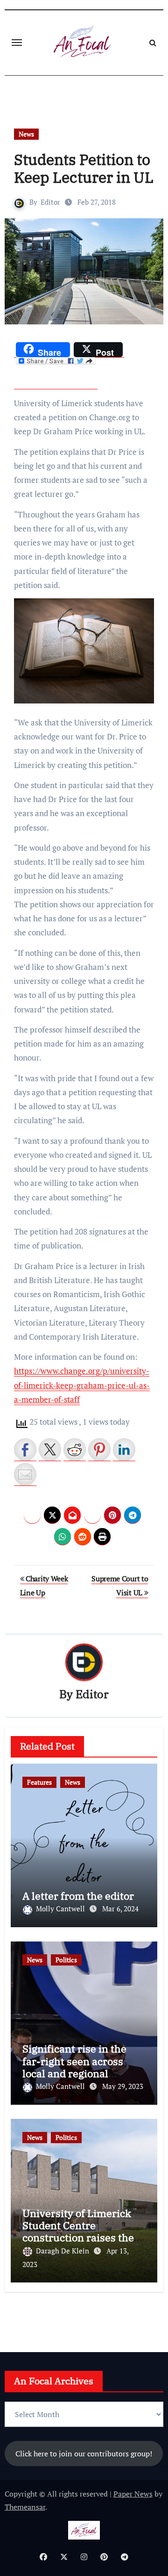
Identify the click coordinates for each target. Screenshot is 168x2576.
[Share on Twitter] (50, 1449)
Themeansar (25, 2507)
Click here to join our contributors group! (84, 2454)
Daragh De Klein (63, 2251)
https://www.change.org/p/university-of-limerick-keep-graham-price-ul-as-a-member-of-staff (82, 1385)
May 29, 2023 (123, 2086)
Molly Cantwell (61, 1909)
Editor (50, 202)
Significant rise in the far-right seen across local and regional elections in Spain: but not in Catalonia (76, 2073)
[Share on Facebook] (25, 1449)
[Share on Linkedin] (124, 1449)
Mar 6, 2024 (120, 1909)
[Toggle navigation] (17, 43)
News (26, 134)
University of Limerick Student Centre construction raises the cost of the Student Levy (80, 2232)
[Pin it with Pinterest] (99, 1449)
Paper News (133, 2494)
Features (39, 1782)
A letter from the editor (78, 1896)
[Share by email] (25, 1474)
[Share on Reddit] (75, 1449)
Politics (66, 1960)
